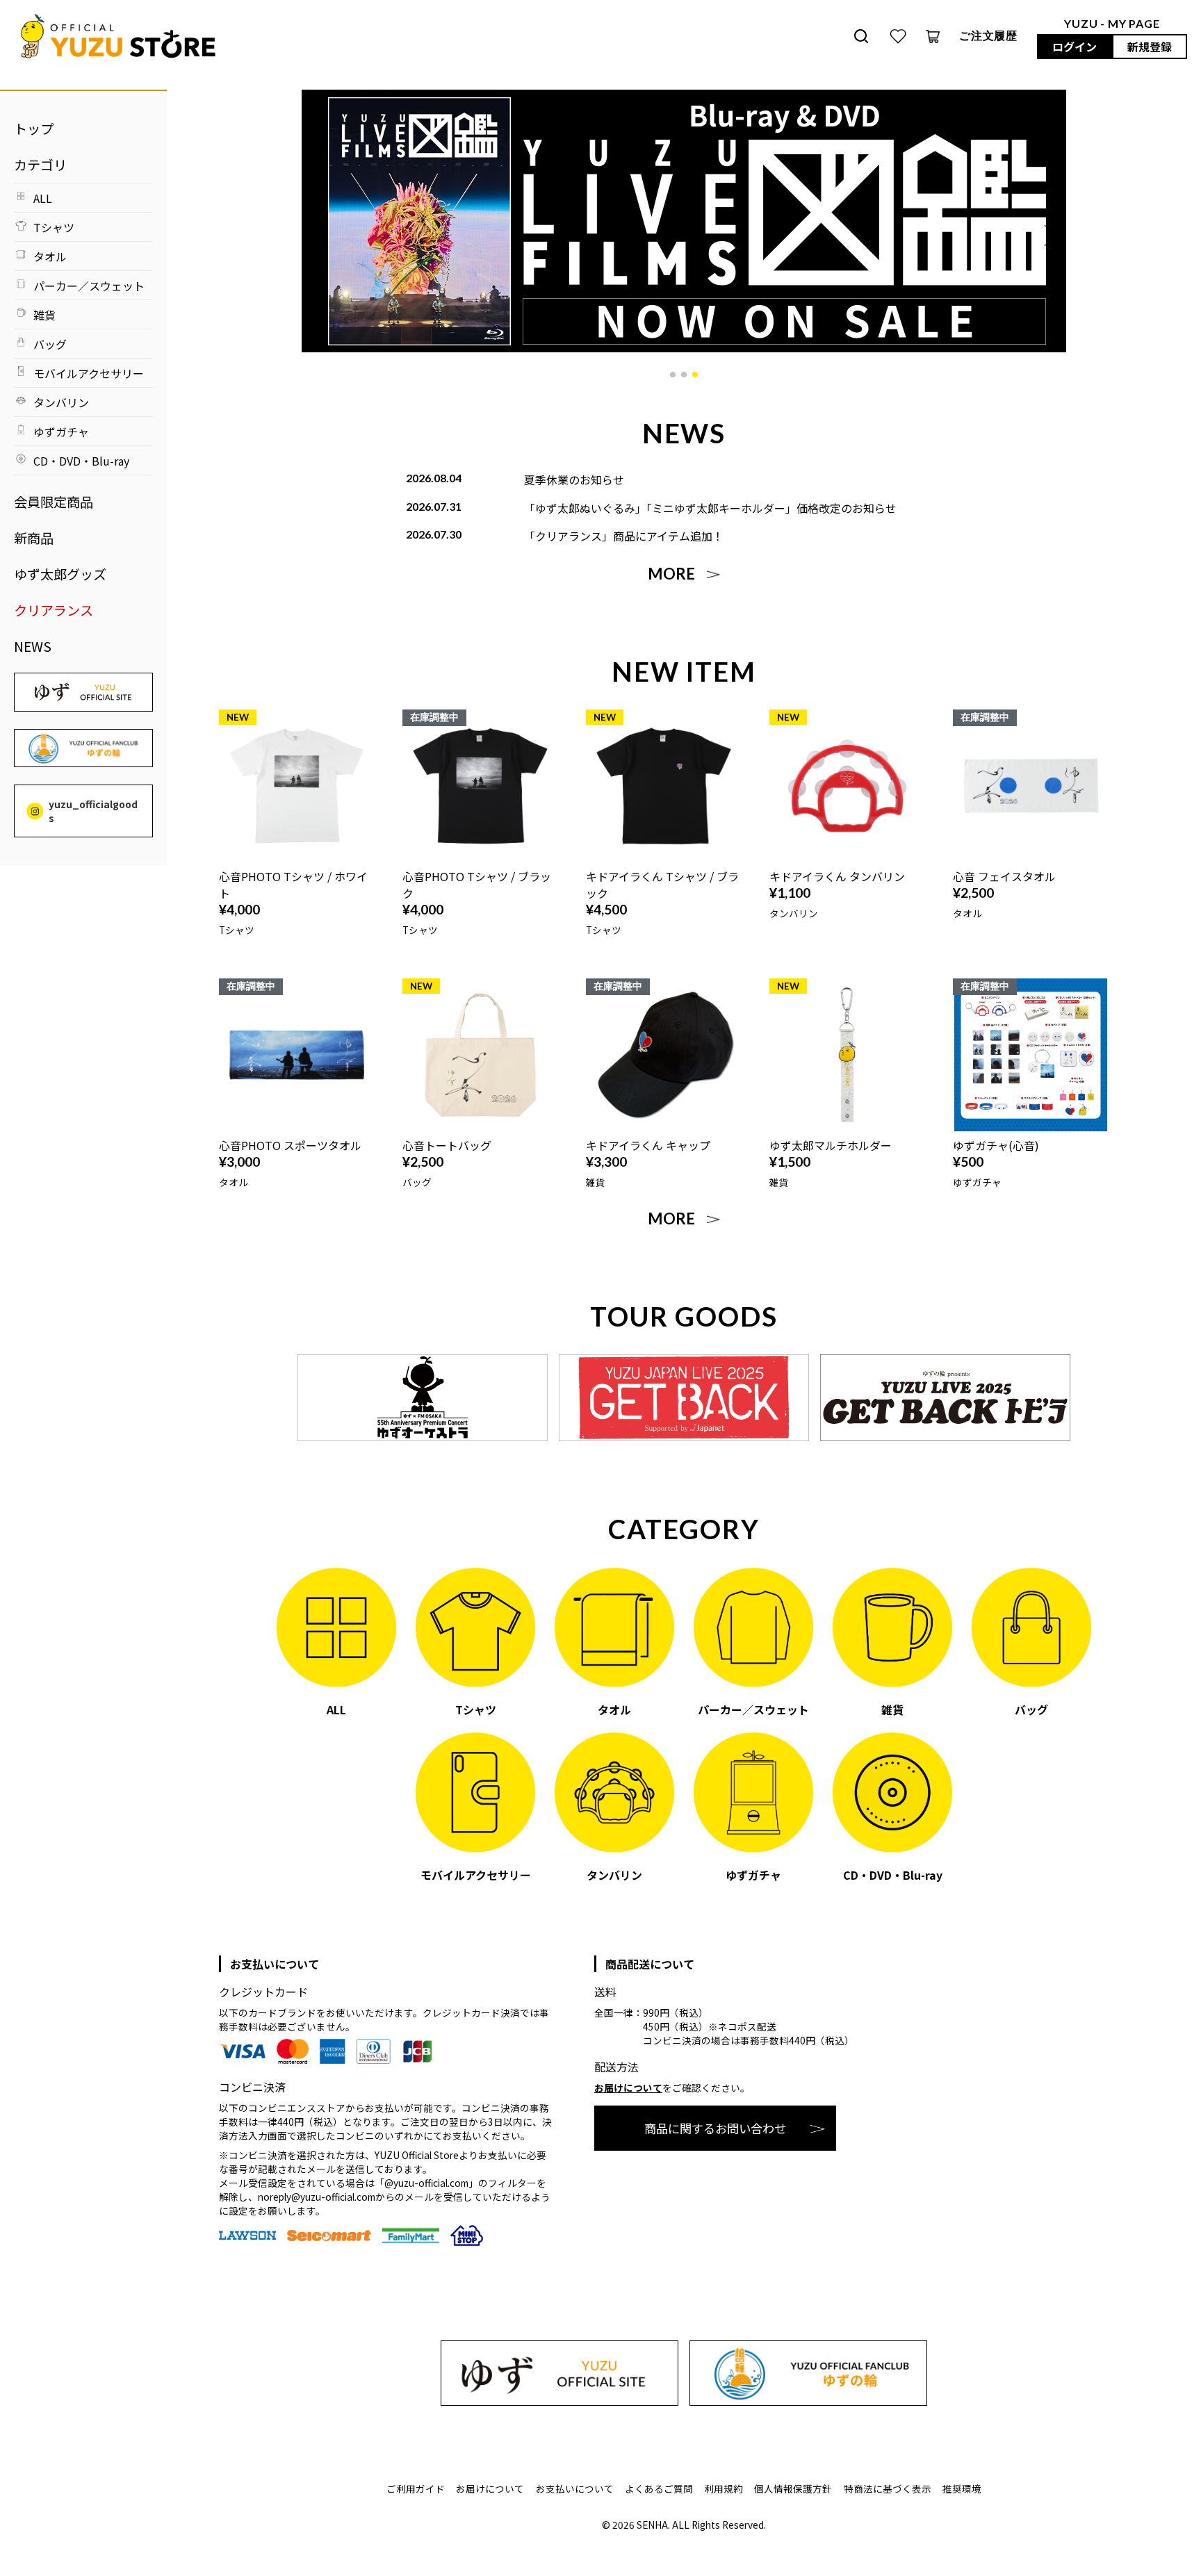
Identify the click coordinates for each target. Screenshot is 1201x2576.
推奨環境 (962, 2488)
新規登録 (1150, 47)
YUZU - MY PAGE (1112, 23)
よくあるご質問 (659, 2488)
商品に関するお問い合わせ (715, 2128)
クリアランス (54, 610)
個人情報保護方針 (793, 2488)
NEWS (33, 646)
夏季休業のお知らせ (574, 479)
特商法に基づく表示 (888, 2488)
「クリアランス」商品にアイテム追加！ (624, 536)
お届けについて (628, 2087)
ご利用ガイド (416, 2488)
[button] (673, 375)
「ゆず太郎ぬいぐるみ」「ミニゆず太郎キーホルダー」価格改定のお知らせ (710, 508)
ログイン (1075, 47)
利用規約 (724, 2488)
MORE (671, 574)
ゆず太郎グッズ (60, 574)
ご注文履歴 (988, 35)
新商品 (34, 538)
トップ (34, 129)
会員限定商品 (54, 502)
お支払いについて (575, 2488)
